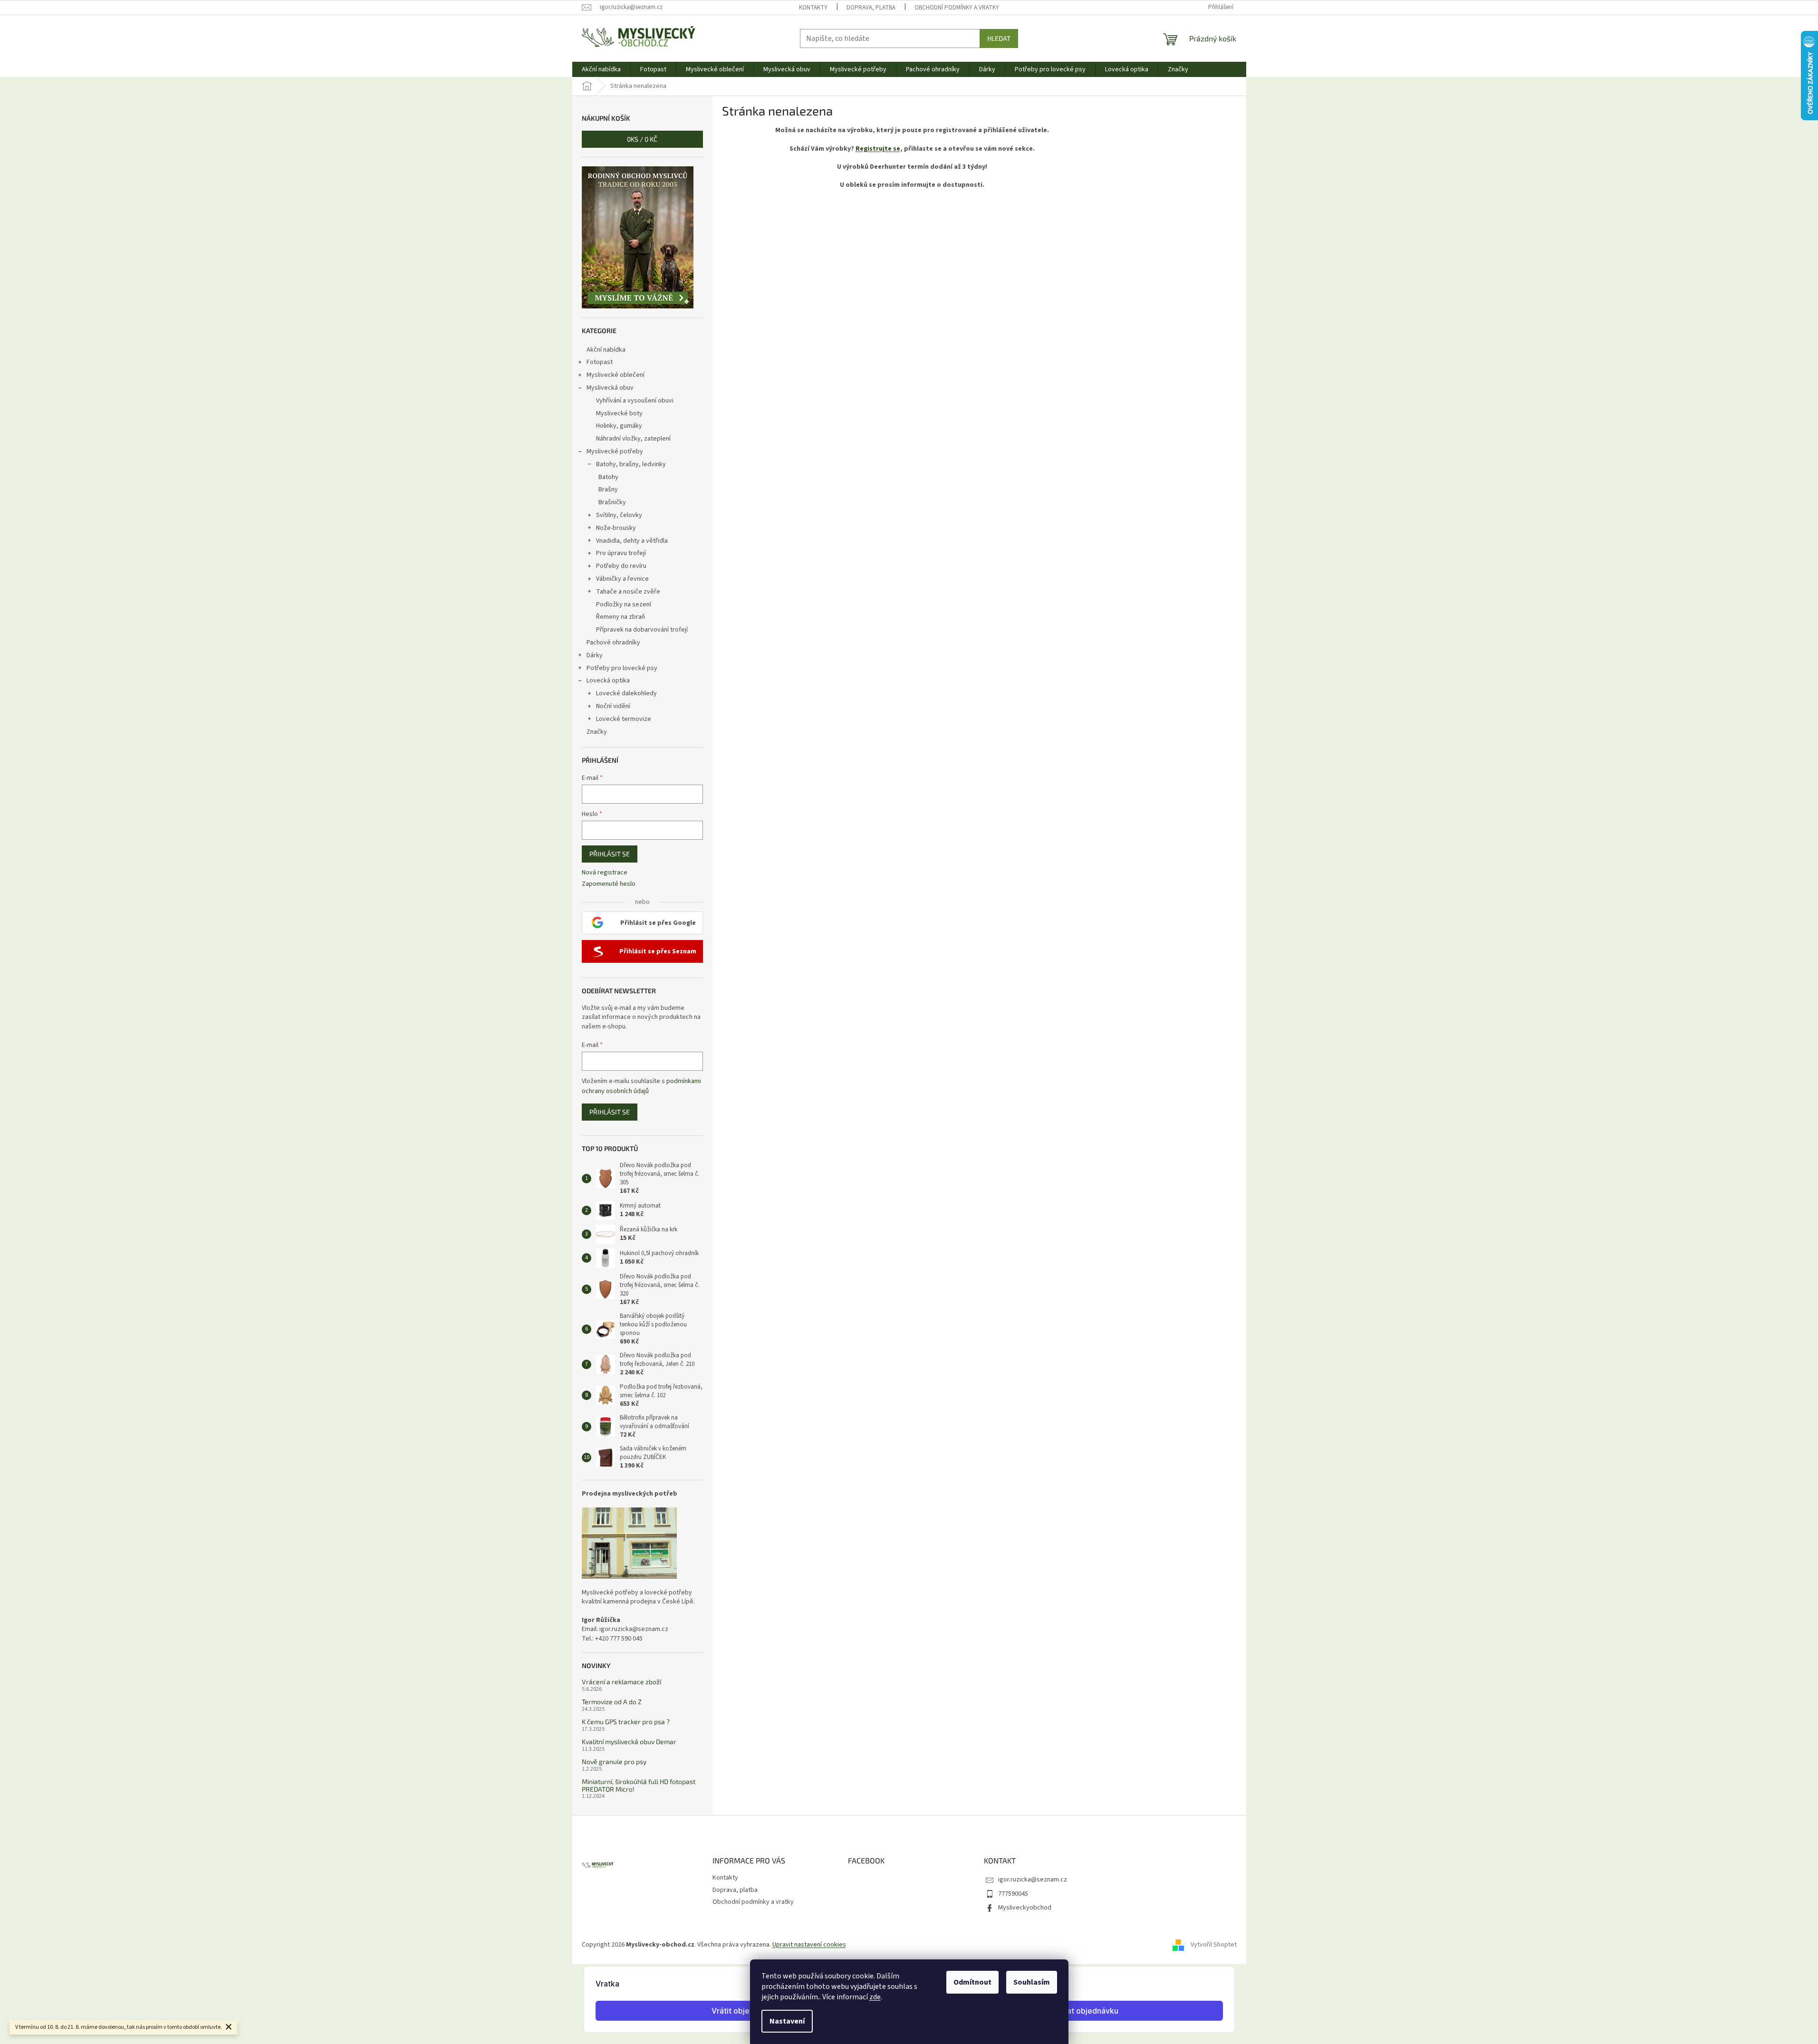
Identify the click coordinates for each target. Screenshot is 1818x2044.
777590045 (1013, 1894)
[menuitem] (601, 69)
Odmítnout (972, 1982)
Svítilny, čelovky (619, 515)
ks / (642, 139)
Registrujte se (878, 149)
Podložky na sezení (624, 605)
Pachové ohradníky (613, 643)
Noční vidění (613, 706)
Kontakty (813, 8)
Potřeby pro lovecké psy (622, 668)
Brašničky (612, 502)
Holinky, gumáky (619, 426)
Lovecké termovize (624, 719)
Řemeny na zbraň (620, 617)
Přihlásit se (610, 854)
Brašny (608, 489)
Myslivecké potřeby (615, 451)
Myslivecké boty (619, 413)
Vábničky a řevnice (622, 579)
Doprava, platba (871, 8)
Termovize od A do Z (612, 1702)
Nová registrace (605, 873)
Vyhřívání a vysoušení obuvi (635, 401)
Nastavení (787, 2021)
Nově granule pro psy (614, 1761)
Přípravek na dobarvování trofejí (642, 630)
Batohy (608, 477)
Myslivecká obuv (610, 388)
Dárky (595, 655)
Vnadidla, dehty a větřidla (632, 541)
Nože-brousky (616, 528)
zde (875, 1997)
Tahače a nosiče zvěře (628, 592)
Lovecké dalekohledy (626, 693)
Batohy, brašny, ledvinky (631, 464)
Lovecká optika (608, 681)
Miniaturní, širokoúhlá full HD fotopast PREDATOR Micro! (639, 1785)
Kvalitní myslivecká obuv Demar (629, 1742)
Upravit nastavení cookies (809, 1945)
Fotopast (600, 362)
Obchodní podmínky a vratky (957, 8)
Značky (597, 732)
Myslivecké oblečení (616, 375)
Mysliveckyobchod (1025, 1908)
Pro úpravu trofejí (621, 553)
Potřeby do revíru (621, 566)
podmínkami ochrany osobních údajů (641, 1086)
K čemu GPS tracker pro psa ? (626, 1722)
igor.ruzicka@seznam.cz (1033, 1880)
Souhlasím (1032, 1982)
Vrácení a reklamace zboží (621, 1682)
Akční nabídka (606, 350)
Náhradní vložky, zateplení (633, 439)
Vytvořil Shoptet (1214, 1945)
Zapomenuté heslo (609, 884)
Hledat (999, 38)
